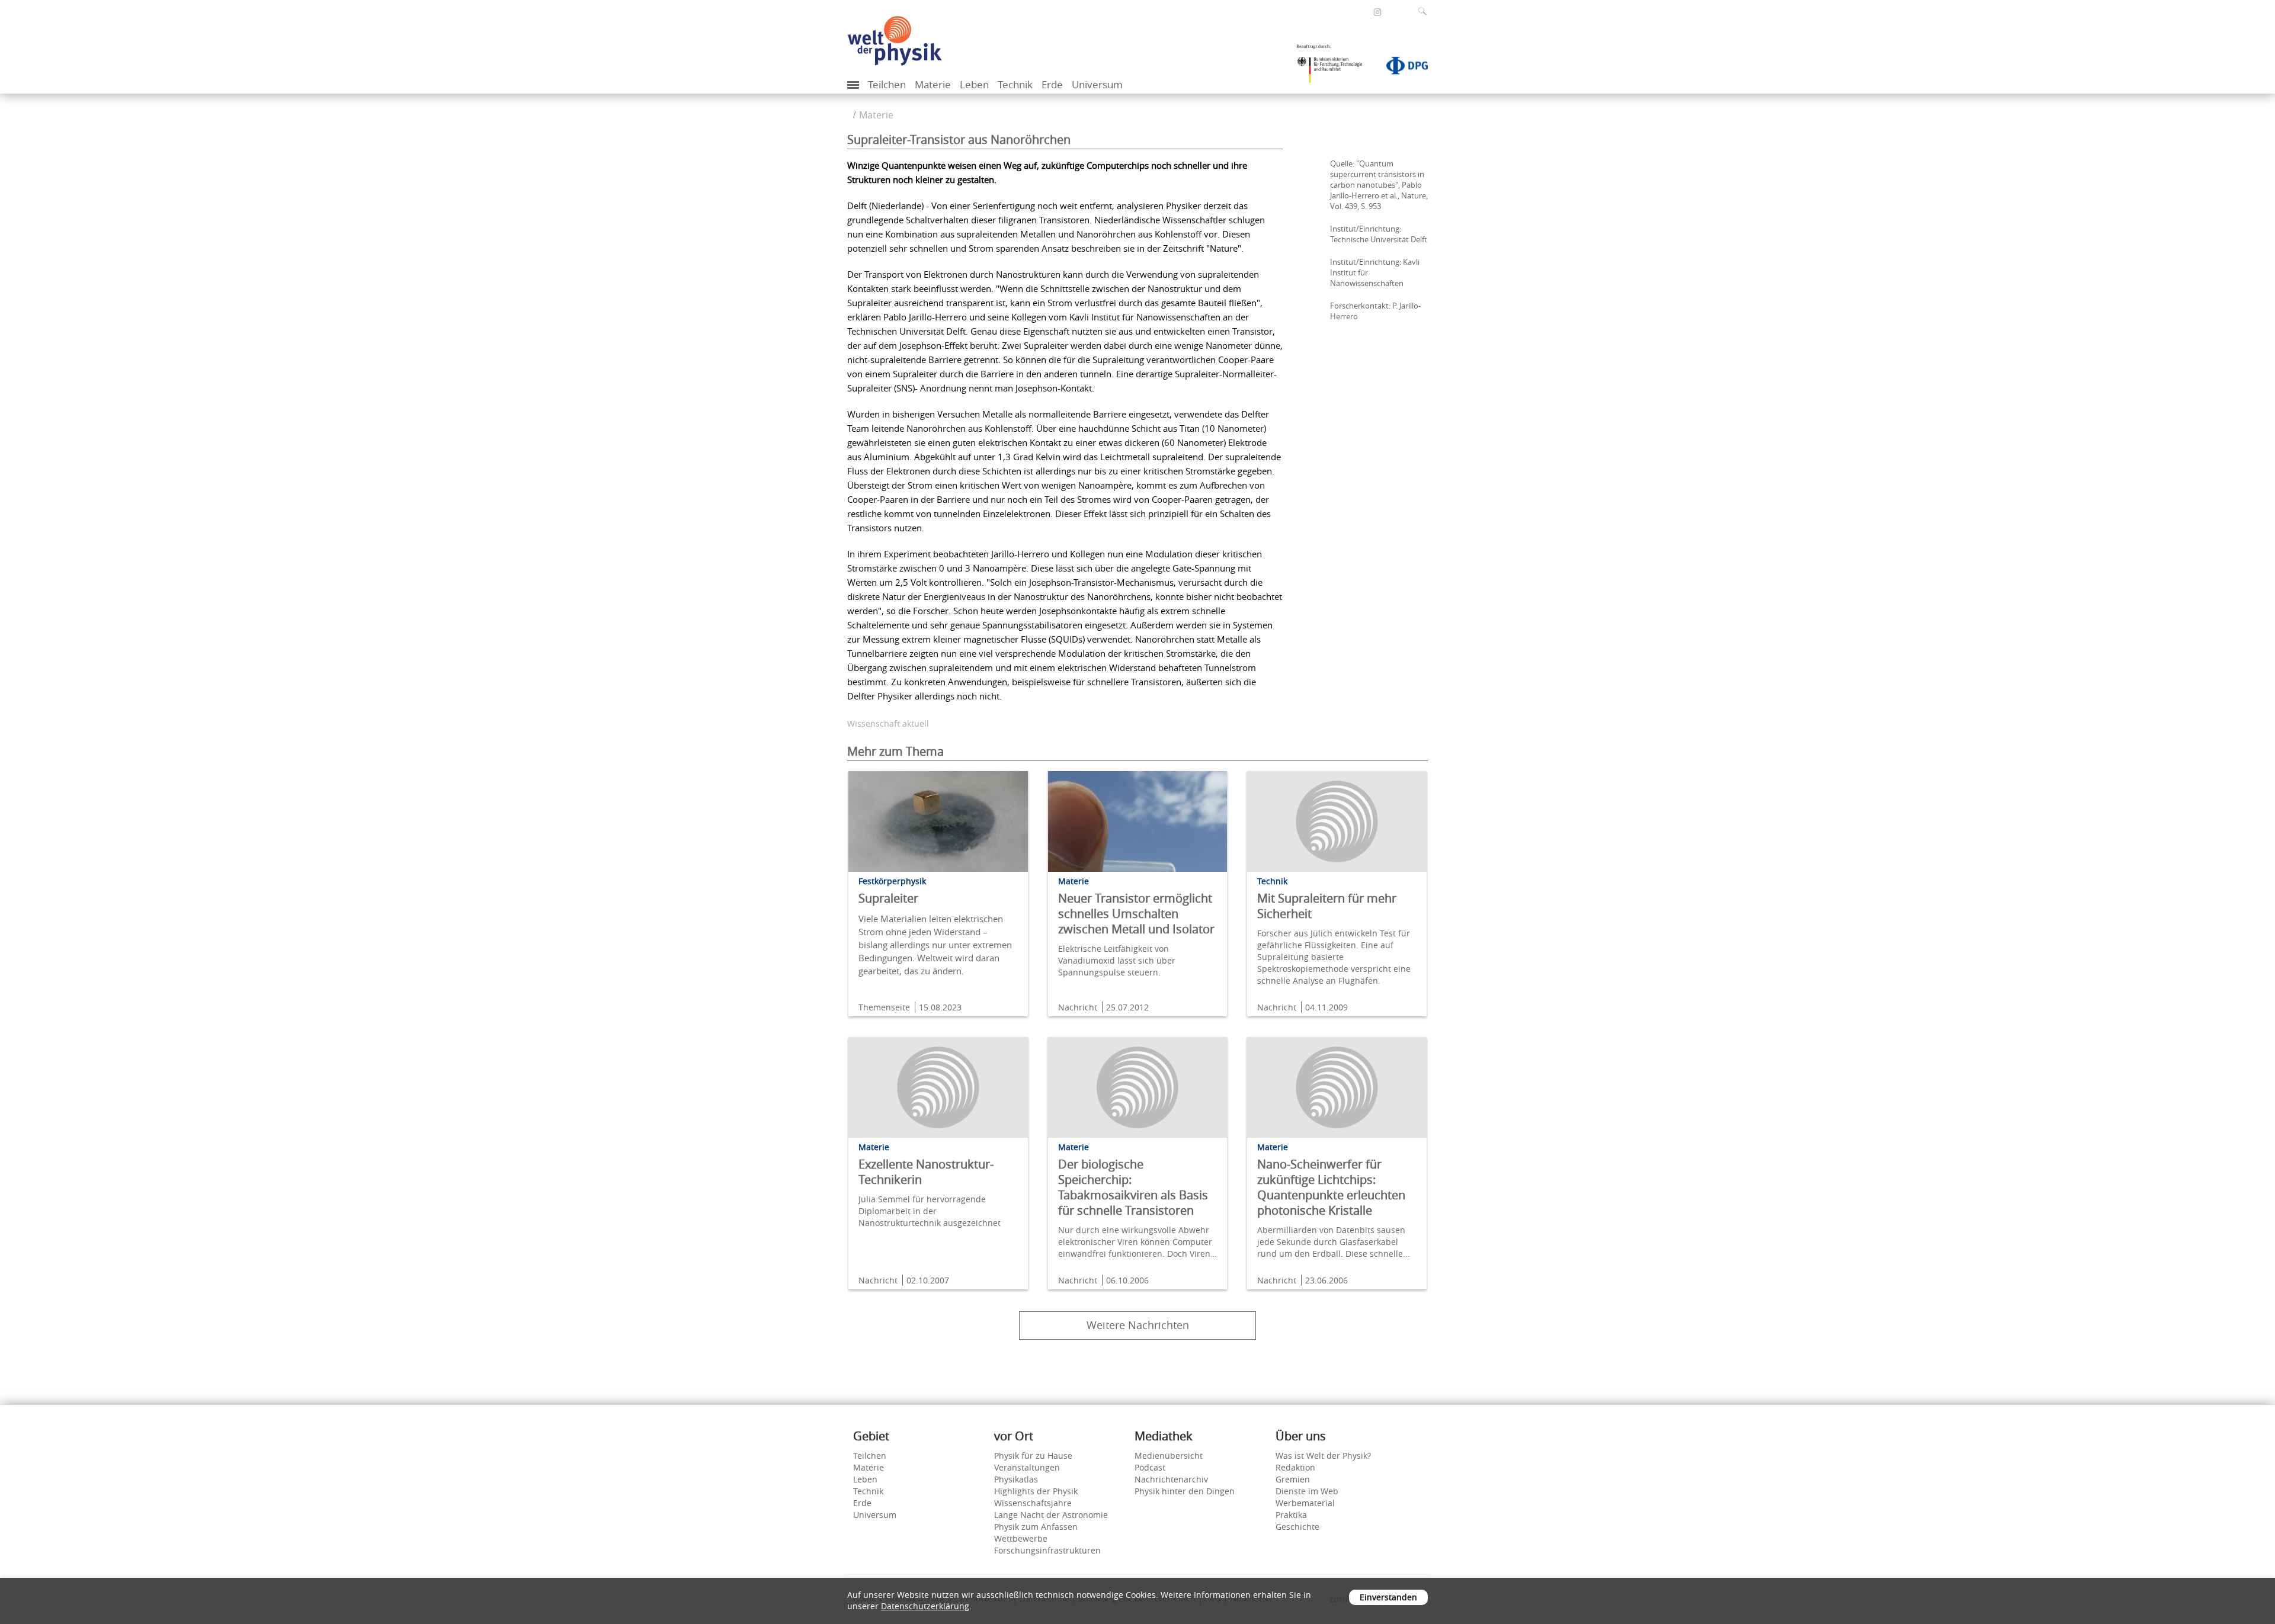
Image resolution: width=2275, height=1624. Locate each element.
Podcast (1150, 1467)
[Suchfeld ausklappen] (1425, 11)
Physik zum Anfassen (1036, 1527)
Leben (974, 84)
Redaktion (1295, 1467)
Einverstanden (1388, 1597)
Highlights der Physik (1036, 1491)
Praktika (1291, 1515)
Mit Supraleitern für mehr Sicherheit (1327, 906)
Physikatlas (1016, 1479)
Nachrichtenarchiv (1171, 1479)
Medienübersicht (1169, 1455)
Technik (1015, 84)
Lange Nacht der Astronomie (1051, 1515)
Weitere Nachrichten (1138, 1325)
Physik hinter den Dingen (1185, 1491)
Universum (1097, 84)
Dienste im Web (1307, 1491)
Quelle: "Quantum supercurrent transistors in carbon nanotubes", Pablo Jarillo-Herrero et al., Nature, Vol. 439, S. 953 (1379, 185)
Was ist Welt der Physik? (1323, 1455)
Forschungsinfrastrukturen (1047, 1550)
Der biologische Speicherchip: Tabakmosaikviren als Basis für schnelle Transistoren (1133, 1187)
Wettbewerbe (1021, 1538)
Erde (1052, 84)
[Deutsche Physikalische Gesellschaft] (1401, 68)
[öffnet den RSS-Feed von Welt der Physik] (1393, 12)
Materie (933, 84)
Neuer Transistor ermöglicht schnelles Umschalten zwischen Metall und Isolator (1136, 914)
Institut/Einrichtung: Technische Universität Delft (1379, 234)
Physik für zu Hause (1033, 1455)
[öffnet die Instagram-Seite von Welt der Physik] (1377, 12)
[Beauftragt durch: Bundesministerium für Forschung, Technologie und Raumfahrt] (1334, 68)
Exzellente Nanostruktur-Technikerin (926, 1172)
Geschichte (1297, 1527)
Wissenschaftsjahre (1033, 1503)
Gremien (1293, 1479)
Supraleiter (888, 898)
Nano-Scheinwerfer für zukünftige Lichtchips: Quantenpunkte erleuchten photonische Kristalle (1331, 1187)
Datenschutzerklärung (925, 1606)
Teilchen (887, 84)
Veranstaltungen (1027, 1467)
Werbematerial (1305, 1503)
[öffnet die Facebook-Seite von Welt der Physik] (1361, 12)
